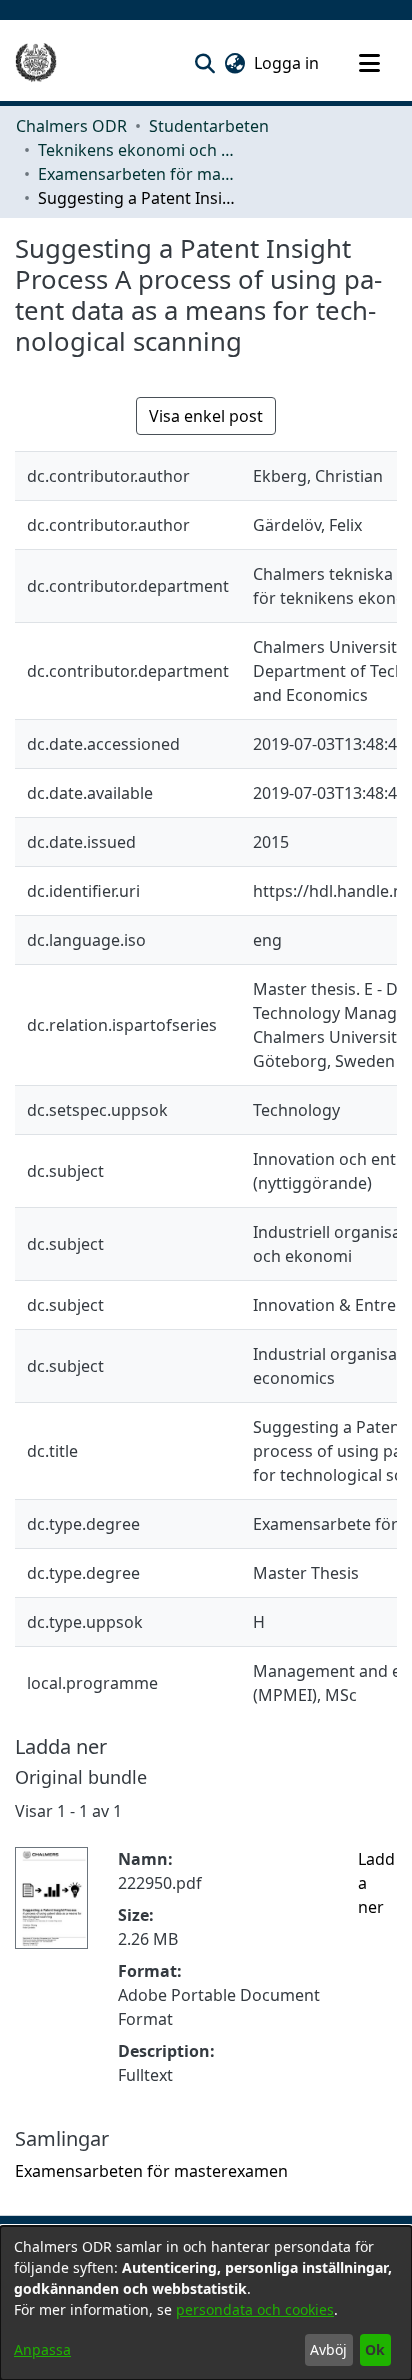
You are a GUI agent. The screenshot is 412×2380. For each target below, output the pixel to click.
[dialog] (206, 2303)
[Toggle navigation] (369, 63)
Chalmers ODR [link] (71, 126)
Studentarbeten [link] (209, 126)
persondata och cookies (255, 2309)
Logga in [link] (287, 63)
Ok (375, 2349)
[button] (204, 63)
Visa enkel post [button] (206, 416)
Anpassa (42, 2349)
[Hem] (36, 63)
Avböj (328, 2349)
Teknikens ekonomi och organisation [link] (138, 150)
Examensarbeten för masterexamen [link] (138, 174)
